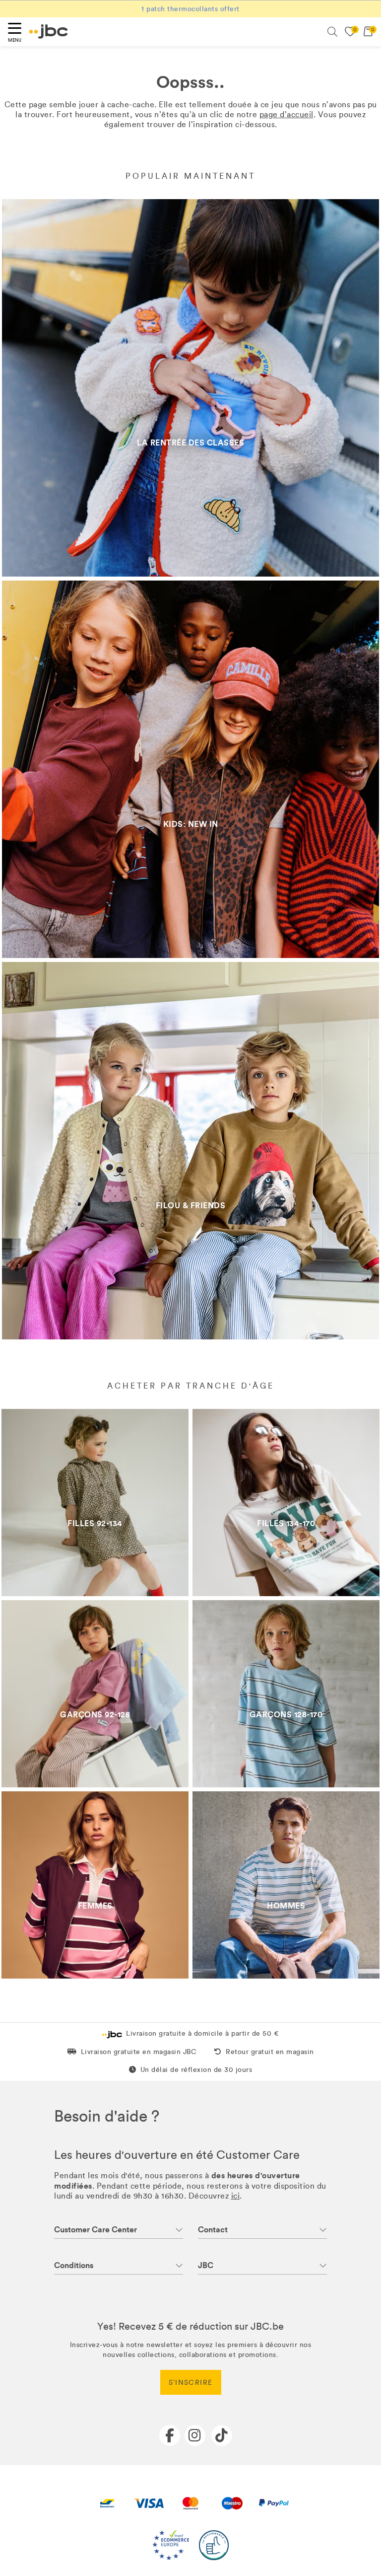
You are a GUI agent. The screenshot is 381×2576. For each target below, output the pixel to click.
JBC (206, 2265)
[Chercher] (332, 32)
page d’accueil (286, 114)
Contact (213, 2230)
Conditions (74, 2265)
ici (236, 2196)
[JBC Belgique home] (49, 32)
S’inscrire (191, 2383)
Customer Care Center (95, 2230)
